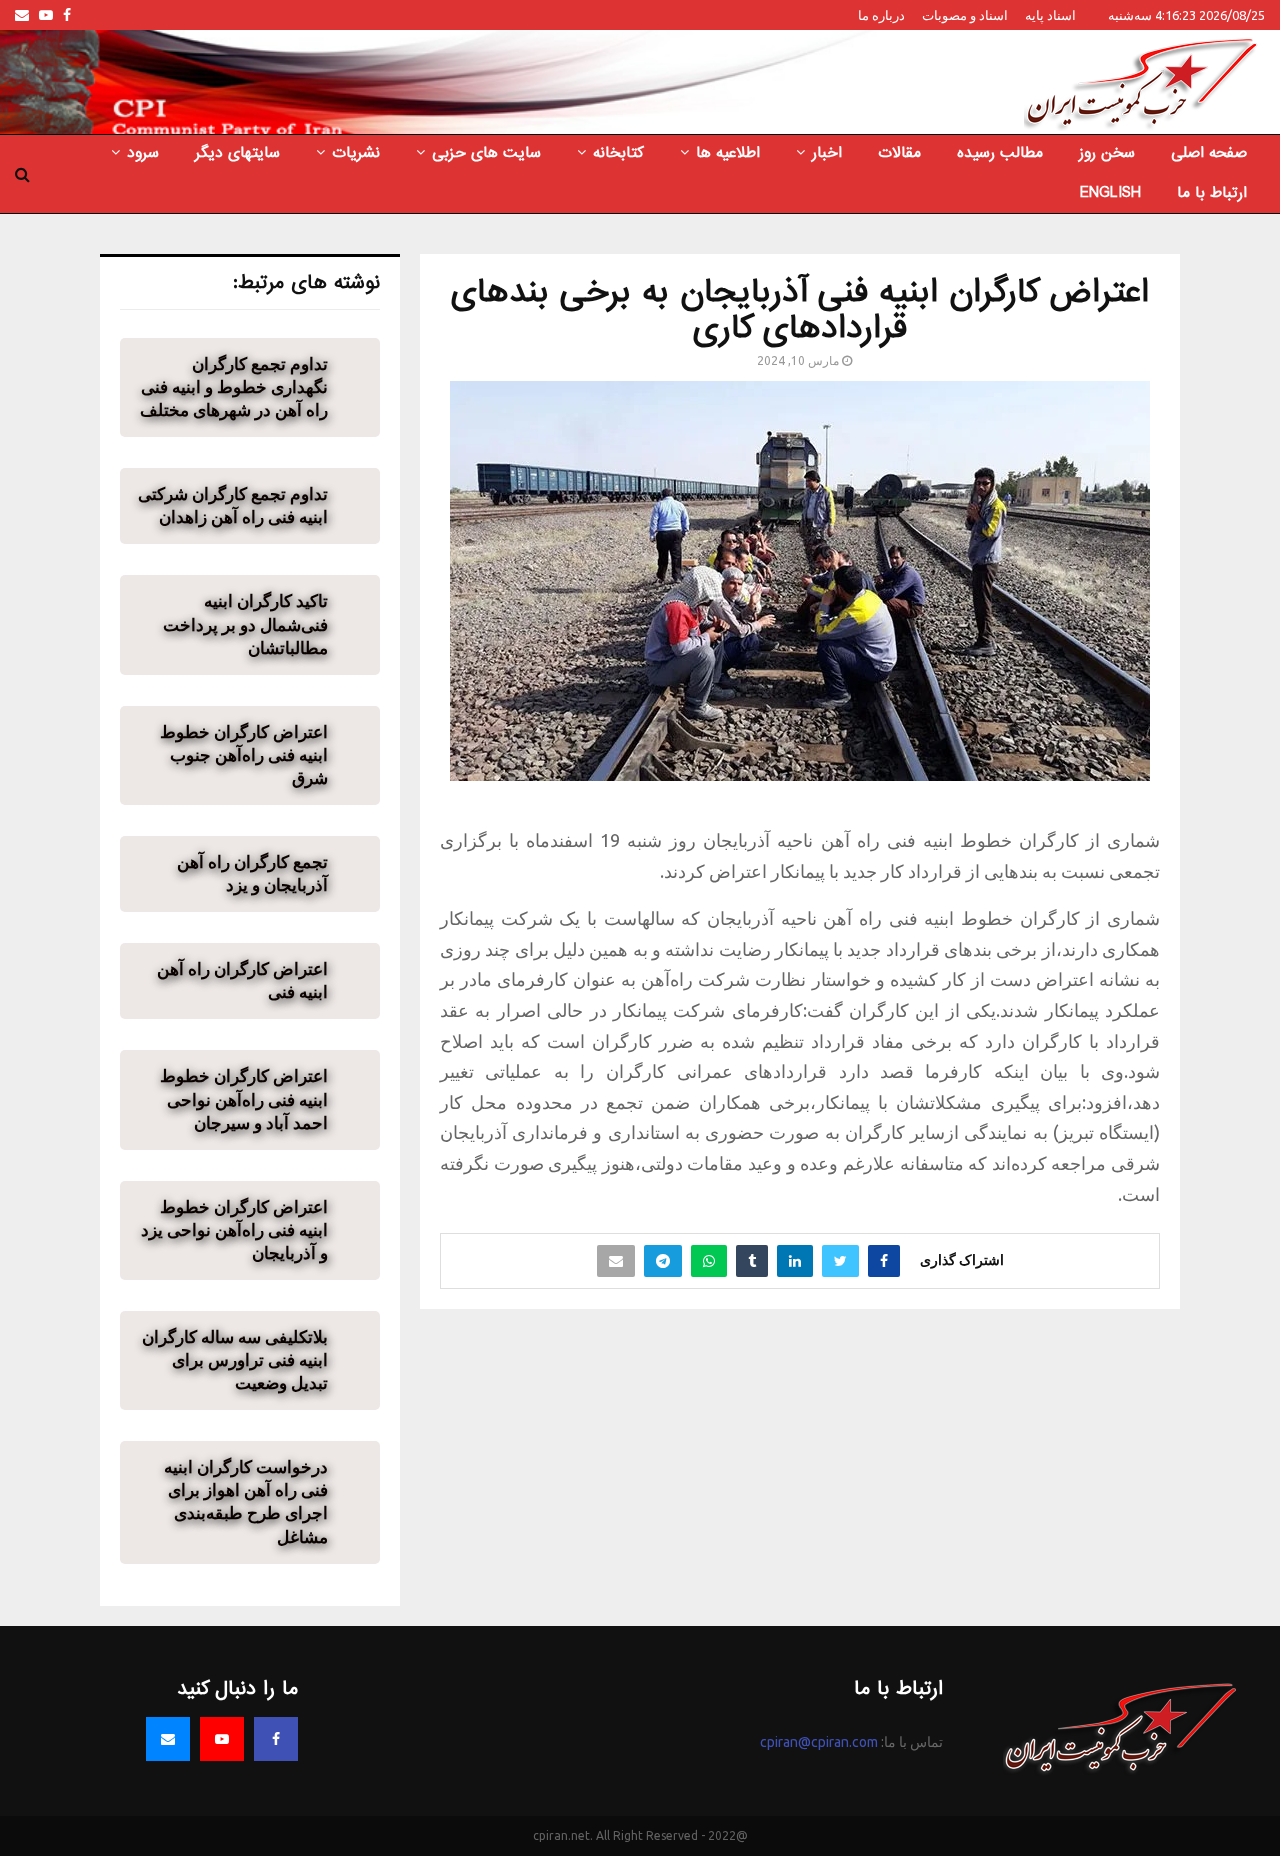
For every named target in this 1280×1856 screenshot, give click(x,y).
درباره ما (881, 15)
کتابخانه (618, 153)
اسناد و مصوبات (965, 15)
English (1110, 193)
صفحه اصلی (1209, 153)
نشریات (356, 153)
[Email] (168, 1739)
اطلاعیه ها (728, 153)
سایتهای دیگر (237, 153)
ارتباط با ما (1212, 193)
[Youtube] (222, 1739)
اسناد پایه (1050, 15)
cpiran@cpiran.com (819, 1742)
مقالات (899, 153)
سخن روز (1107, 153)
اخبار (827, 153)
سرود (143, 153)
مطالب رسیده (1000, 153)
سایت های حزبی (486, 153)
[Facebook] (276, 1739)
